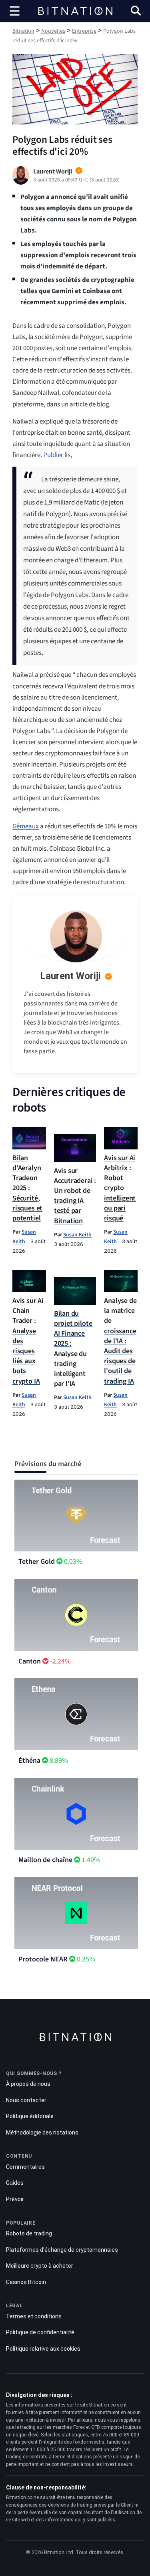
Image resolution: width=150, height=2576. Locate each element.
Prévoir (15, 2199)
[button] (136, 12)
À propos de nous (28, 2084)
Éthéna (29, 1761)
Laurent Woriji (70, 976)
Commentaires (25, 2167)
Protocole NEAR (43, 1959)
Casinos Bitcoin (26, 2282)
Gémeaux (26, 826)
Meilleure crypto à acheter (40, 2266)
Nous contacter (26, 2100)
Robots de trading (29, 2233)
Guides (15, 2183)
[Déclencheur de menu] (15, 11)
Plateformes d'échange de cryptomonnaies (62, 2250)
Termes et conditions (34, 2316)
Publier (53, 455)
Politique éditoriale (30, 2116)
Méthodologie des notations (42, 2133)
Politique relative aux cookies (43, 2349)
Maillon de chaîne (45, 1860)
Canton (30, 1661)
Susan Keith (77, 1235)
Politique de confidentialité (40, 2332)
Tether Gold (37, 1562)
